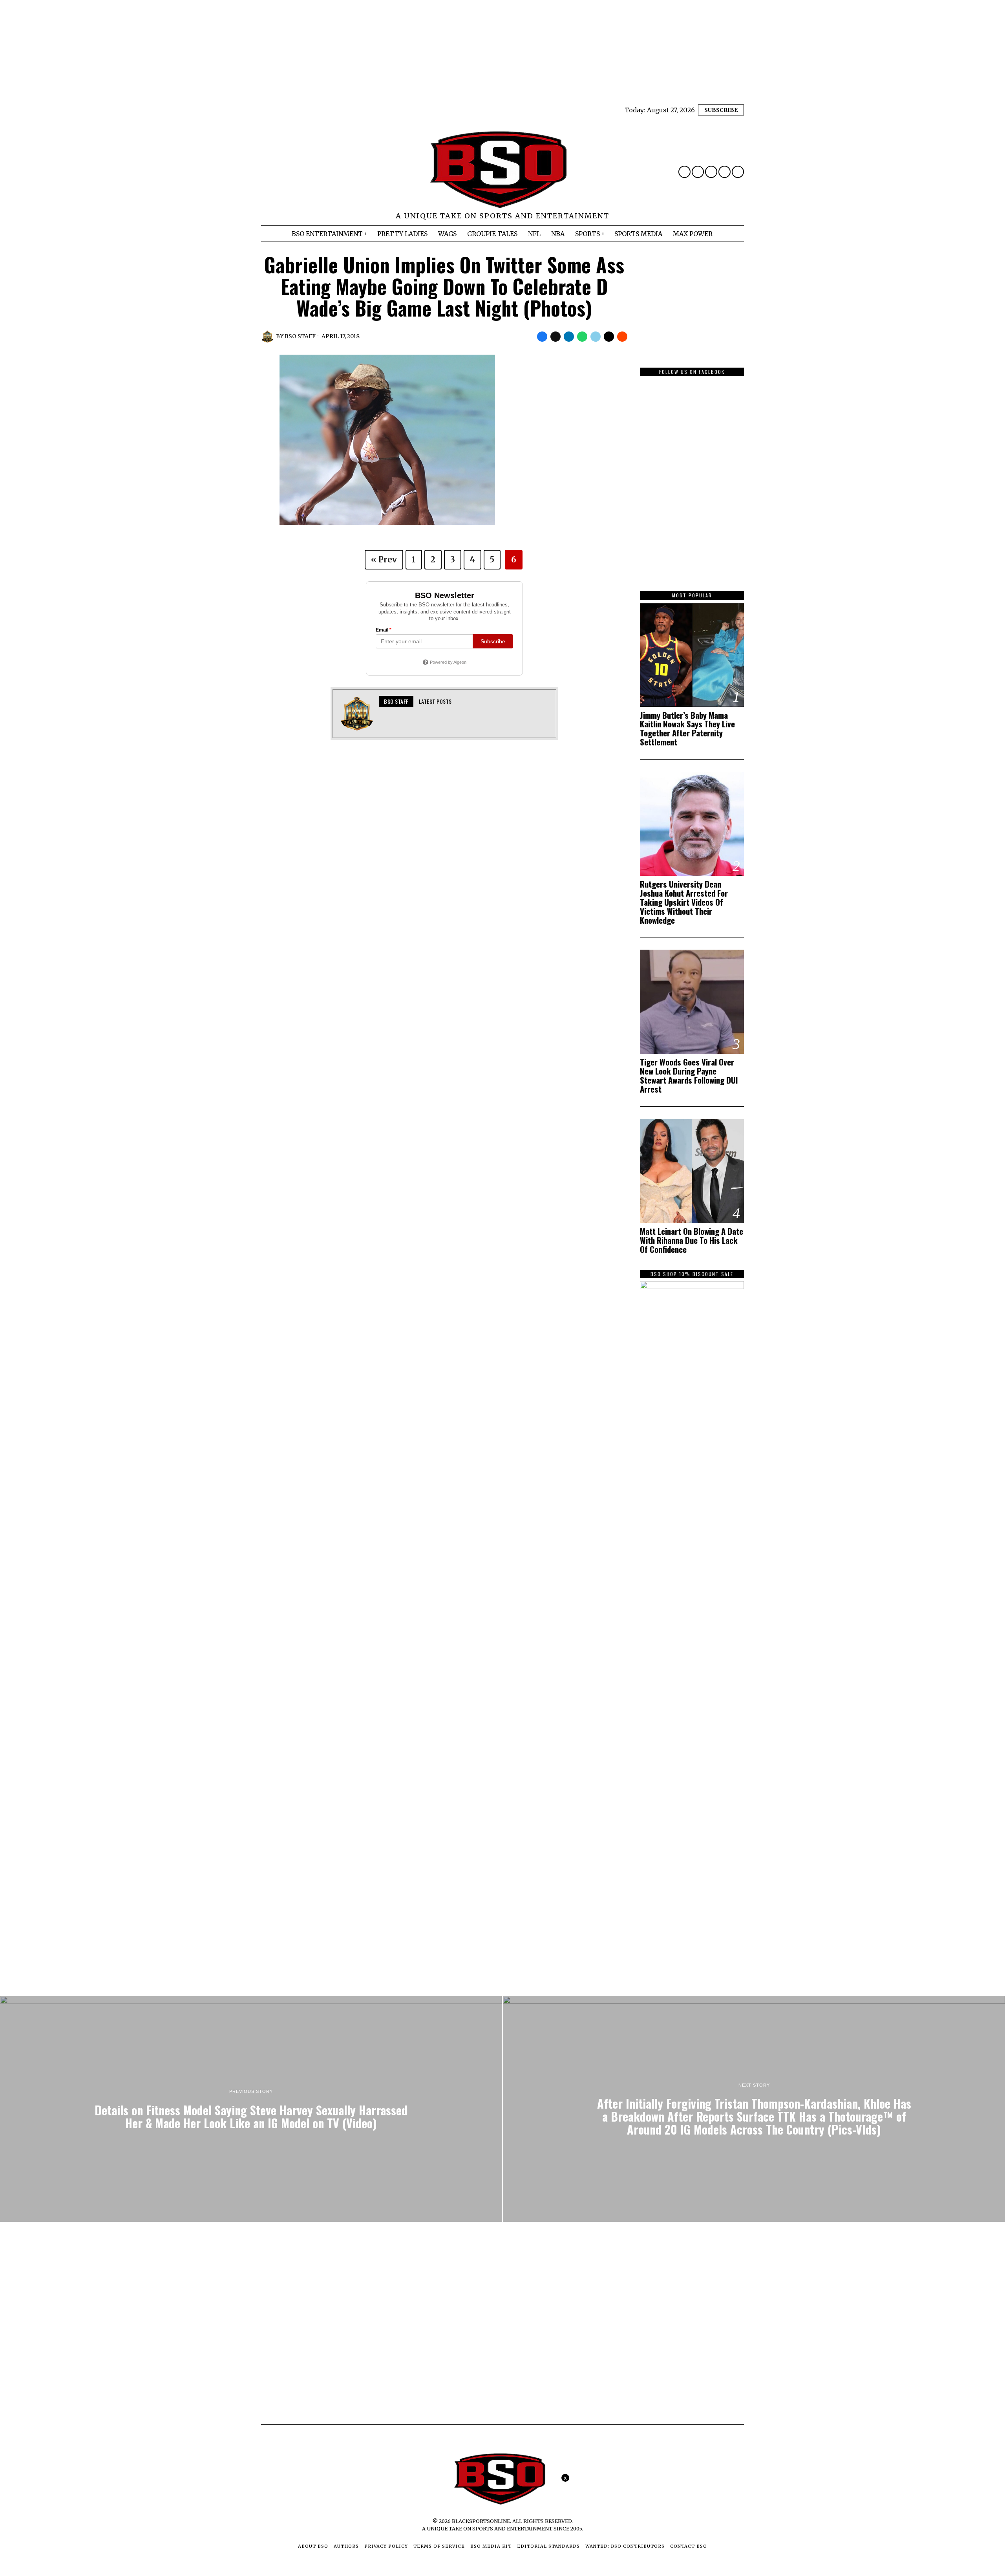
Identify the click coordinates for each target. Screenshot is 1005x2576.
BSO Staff (300, 336)
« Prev (384, 559)
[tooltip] (684, 172)
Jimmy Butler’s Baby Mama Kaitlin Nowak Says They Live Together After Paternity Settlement (687, 729)
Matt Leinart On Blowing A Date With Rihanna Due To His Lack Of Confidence (692, 1240)
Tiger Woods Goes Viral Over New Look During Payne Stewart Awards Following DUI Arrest (689, 1076)
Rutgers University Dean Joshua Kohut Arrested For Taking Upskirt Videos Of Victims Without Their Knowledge (684, 902)
